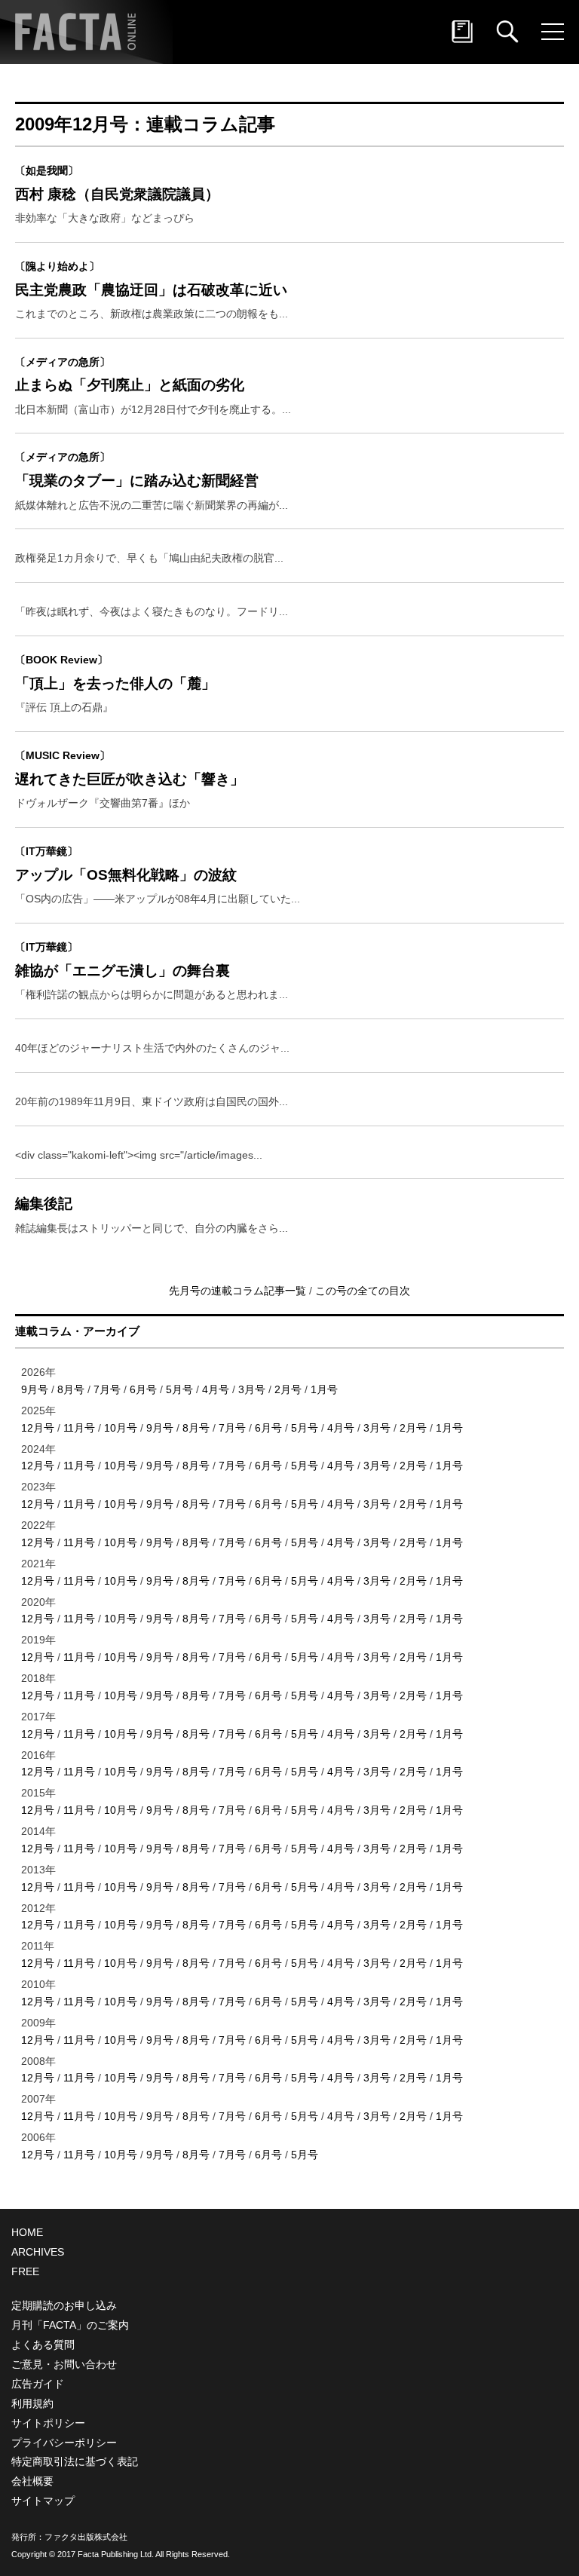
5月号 (179, 1389)
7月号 (107, 1389)
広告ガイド (38, 2384)
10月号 (121, 1428)
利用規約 (32, 2403)
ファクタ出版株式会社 (86, 2537)
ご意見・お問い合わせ (64, 2364)
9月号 (35, 1389)
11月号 (79, 1428)
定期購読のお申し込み (64, 2305)
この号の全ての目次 (363, 1291)
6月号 (143, 1389)
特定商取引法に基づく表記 (75, 2461)
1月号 (324, 1389)
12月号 (38, 1428)
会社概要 (32, 2481)
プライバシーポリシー (64, 2443)
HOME (27, 2232)
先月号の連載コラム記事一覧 (239, 1291)
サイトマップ (43, 2501)
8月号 (71, 1389)
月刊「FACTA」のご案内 (70, 2325)
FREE (25, 2271)
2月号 (288, 1389)
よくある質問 (43, 2345)
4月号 (216, 1389)
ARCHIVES (38, 2252)
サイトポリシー (48, 2423)
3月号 (252, 1389)
